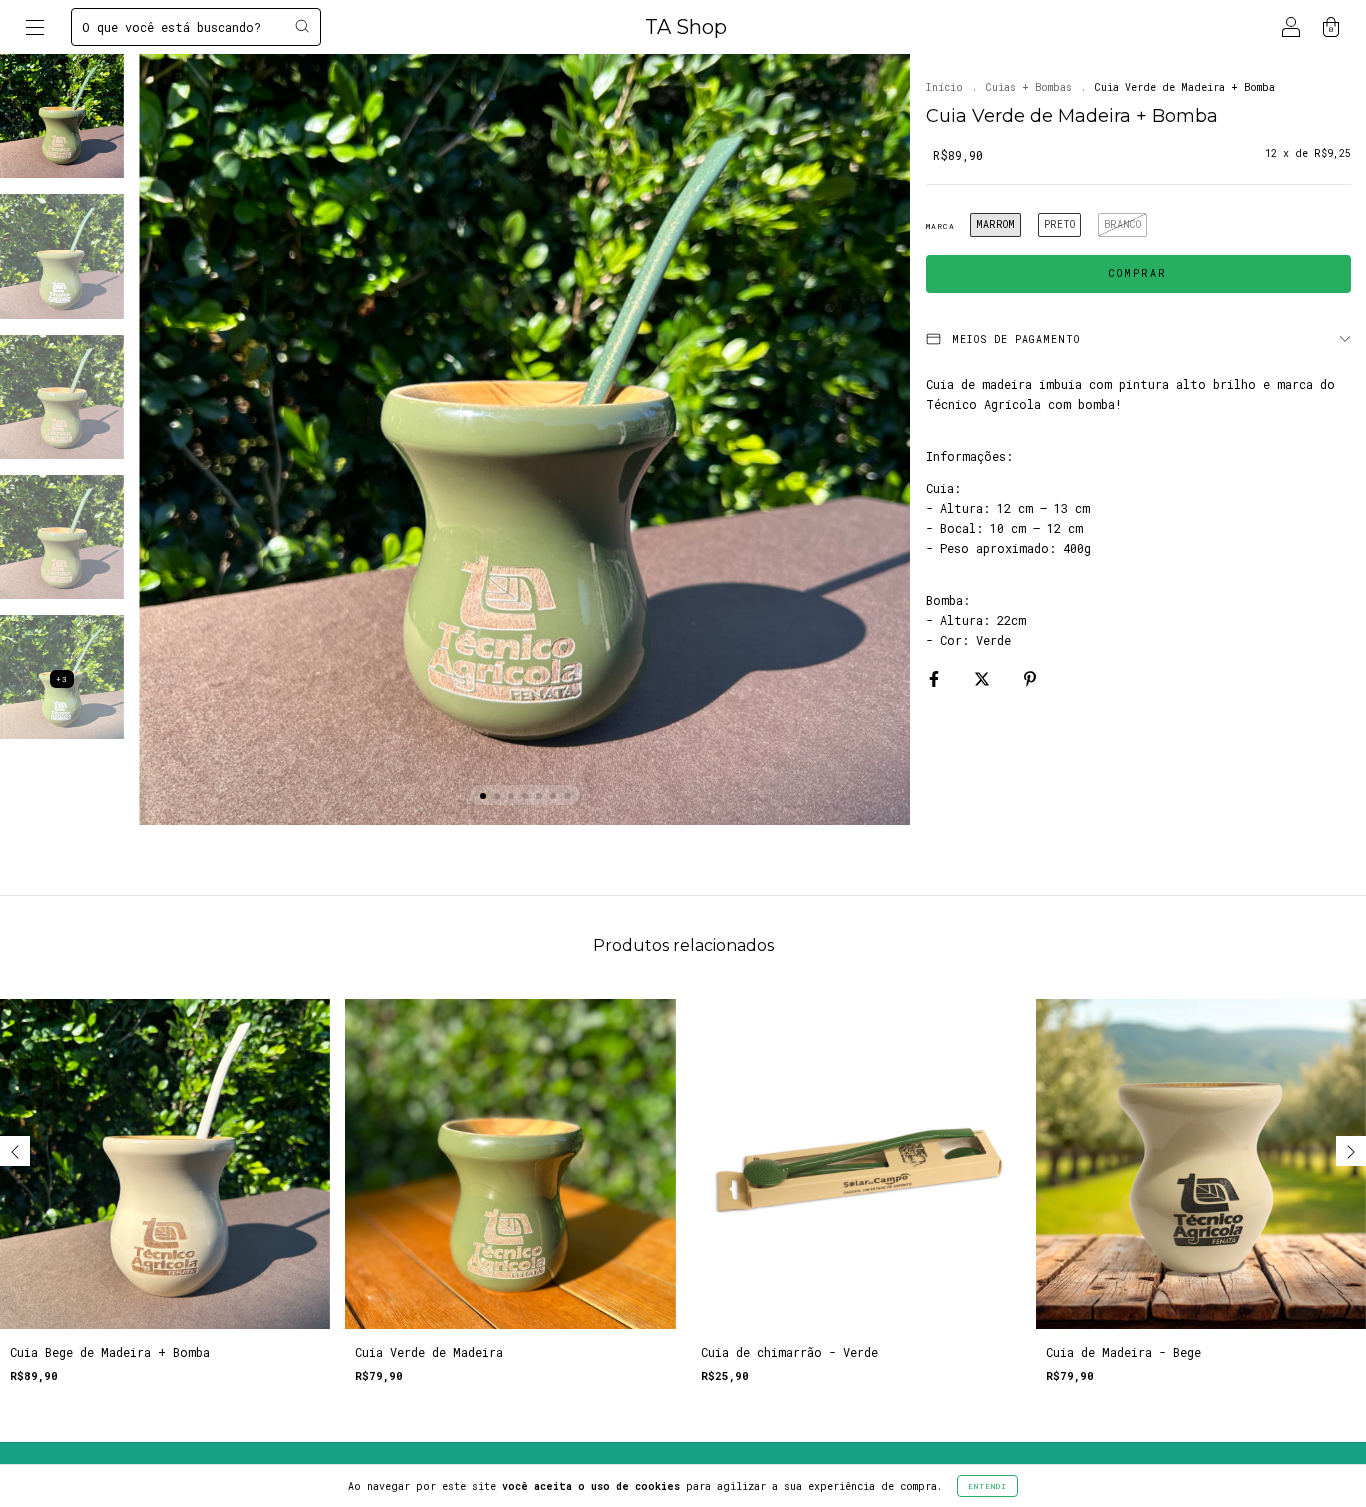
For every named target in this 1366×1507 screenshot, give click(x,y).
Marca (940, 226)
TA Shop (686, 27)
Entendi (987, 1486)
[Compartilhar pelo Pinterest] (1030, 678)
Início (944, 87)
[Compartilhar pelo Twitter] (985, 678)
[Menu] (35, 29)
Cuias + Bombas (1029, 87)
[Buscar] (302, 26)
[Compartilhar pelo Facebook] (937, 678)
